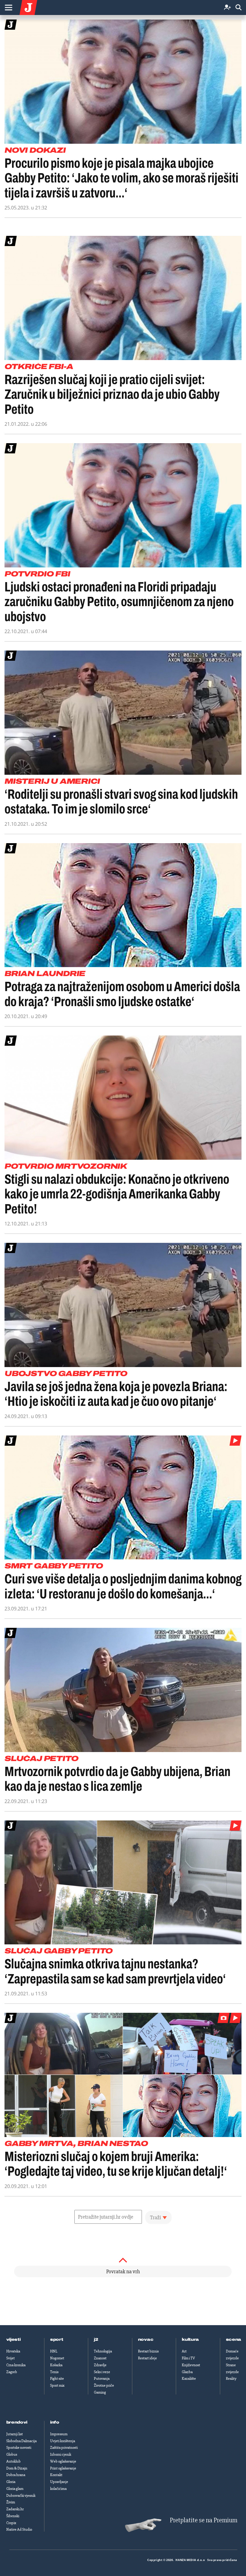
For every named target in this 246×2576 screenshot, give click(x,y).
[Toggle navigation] (8, 8)
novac (146, 2340)
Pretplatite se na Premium (204, 2520)
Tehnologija (103, 2351)
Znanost (100, 2358)
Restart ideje (147, 2358)
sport (57, 2340)
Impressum (59, 2434)
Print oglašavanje (63, 2468)
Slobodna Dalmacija (21, 2441)
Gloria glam (15, 2489)
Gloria (11, 2482)
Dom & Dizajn (17, 2468)
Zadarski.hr (15, 2509)
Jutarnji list (15, 2434)
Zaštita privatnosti (64, 2448)
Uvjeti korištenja (63, 2441)
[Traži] (238, 8)
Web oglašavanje (63, 2461)
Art (184, 2351)
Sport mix (57, 2385)
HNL (54, 2351)
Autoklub (13, 2461)
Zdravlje (100, 2365)
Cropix (11, 2523)
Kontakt (56, 2475)
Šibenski (13, 2516)
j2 (96, 2340)
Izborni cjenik (61, 2454)
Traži (156, 2217)
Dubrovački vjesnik (21, 2496)
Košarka (56, 2365)
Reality (231, 2379)
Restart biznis (148, 2351)
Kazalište (189, 2379)
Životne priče (104, 2385)
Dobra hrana (16, 2475)
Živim (11, 2502)
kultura (190, 2340)
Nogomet (57, 2358)
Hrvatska (13, 2351)
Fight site (57, 2379)
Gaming (100, 2392)
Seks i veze (102, 2372)
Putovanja (102, 2379)
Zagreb (12, 2372)
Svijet (10, 2358)
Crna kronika (16, 2365)
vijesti (13, 2340)
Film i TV (188, 2358)
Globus (12, 2454)
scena (234, 2340)
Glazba (187, 2372)
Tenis (54, 2372)
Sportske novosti (19, 2448)
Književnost (191, 2365)
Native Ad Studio (19, 2529)
